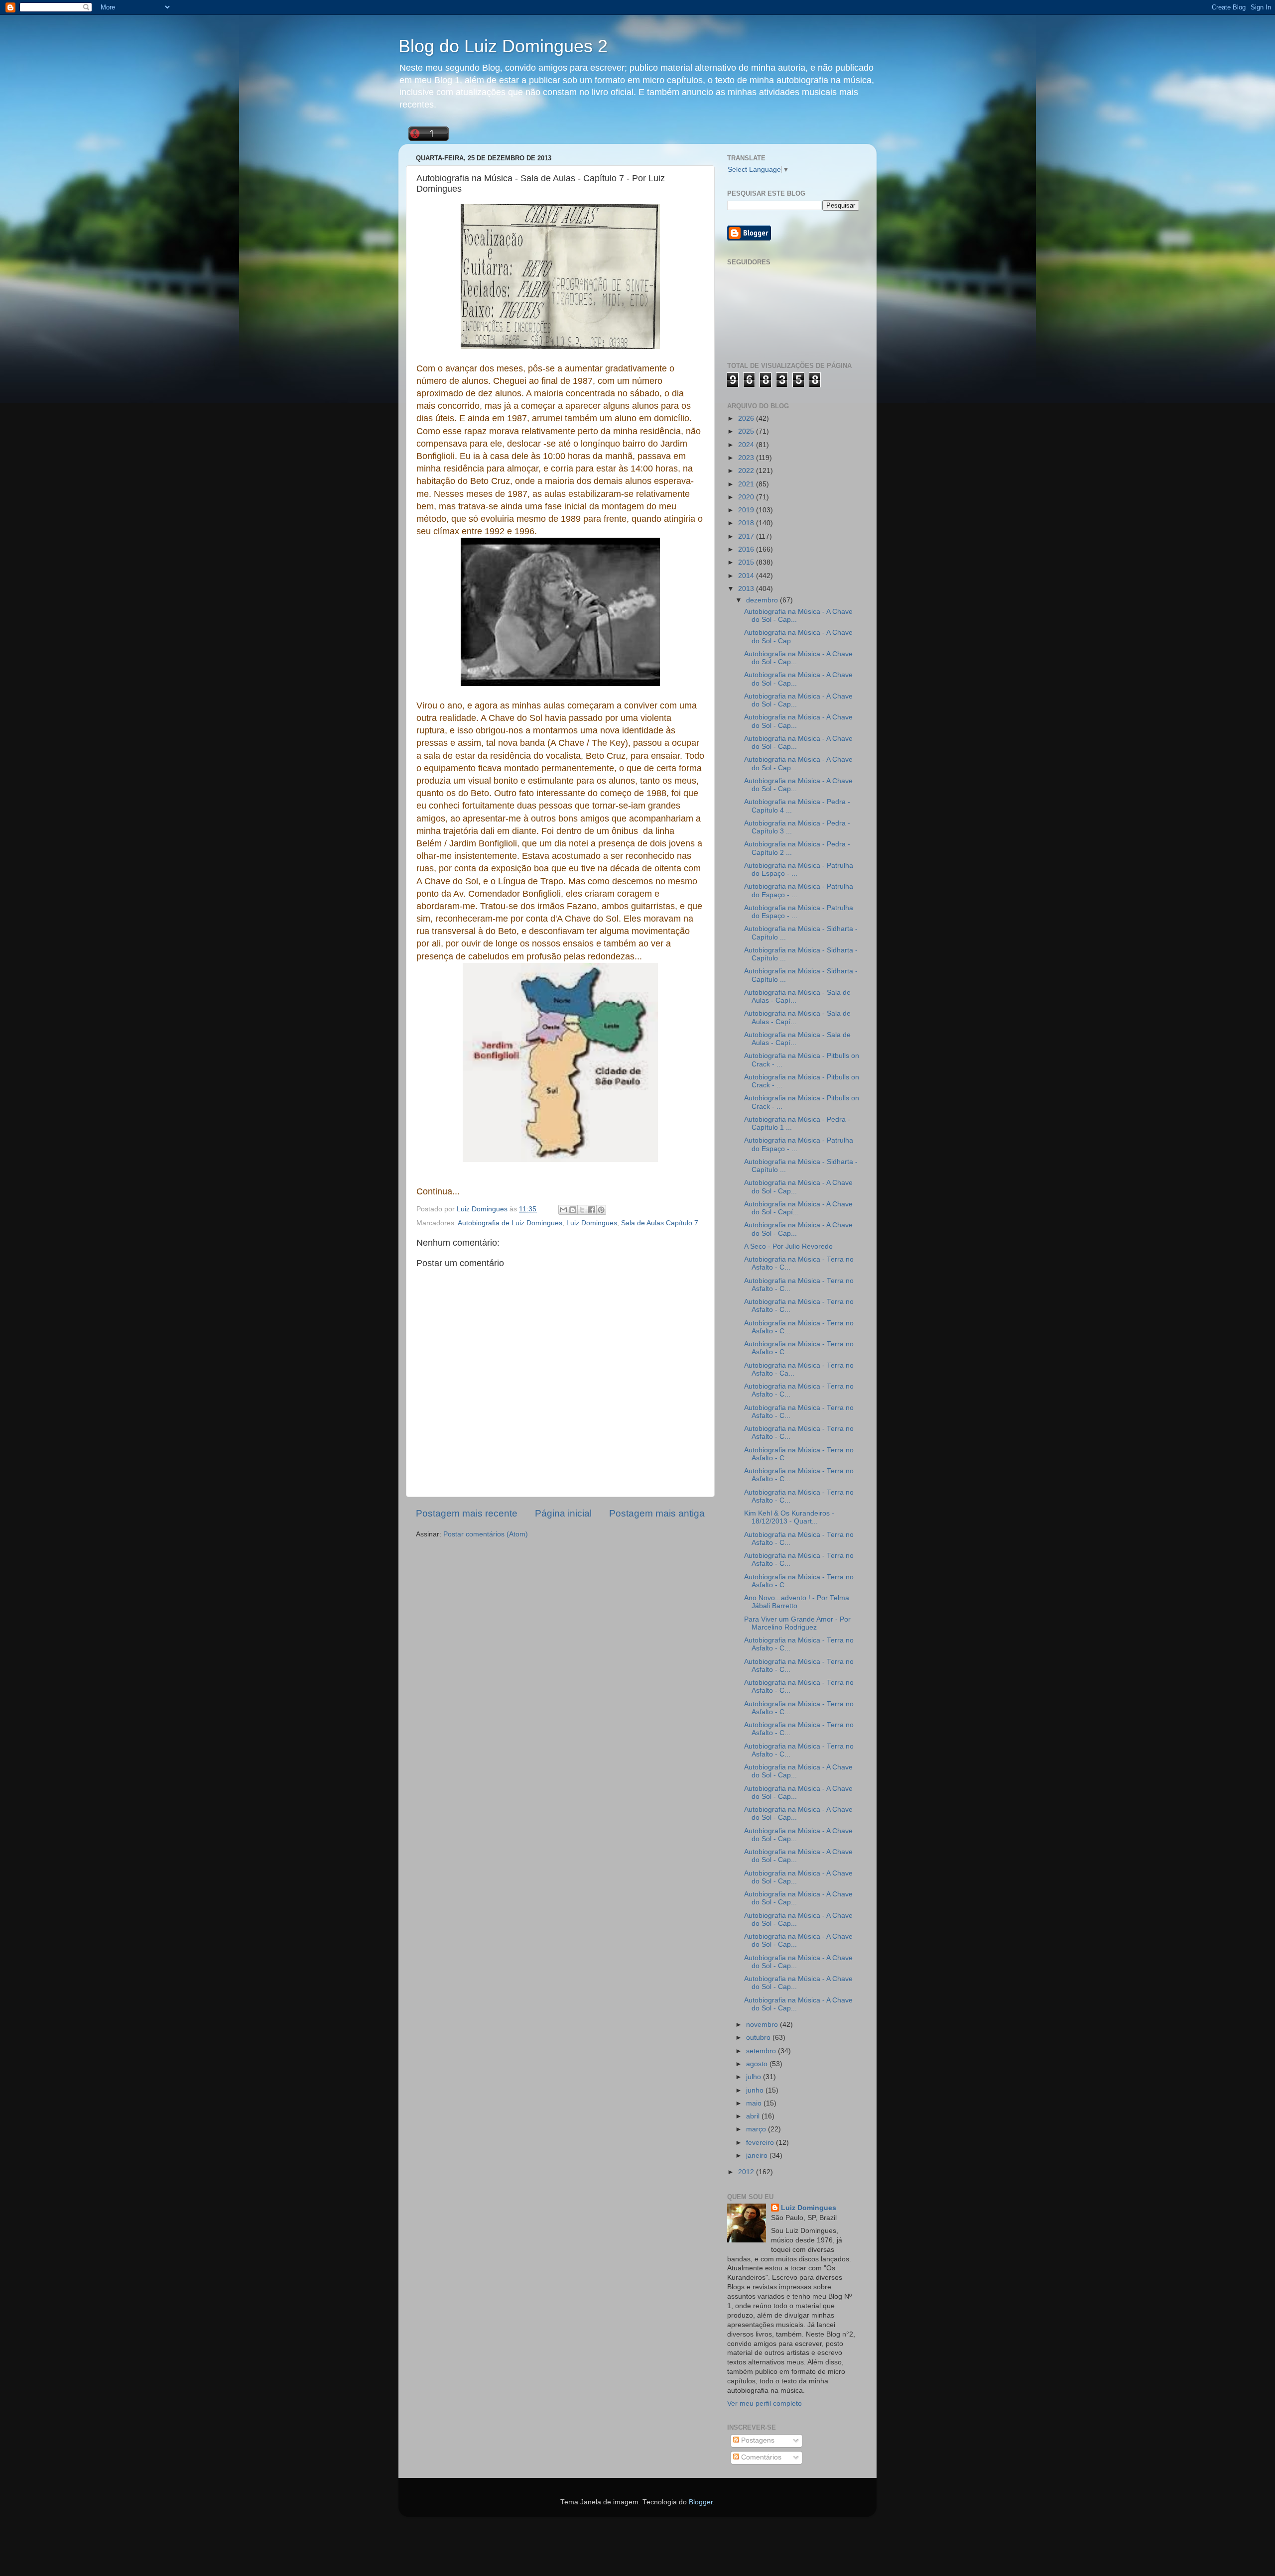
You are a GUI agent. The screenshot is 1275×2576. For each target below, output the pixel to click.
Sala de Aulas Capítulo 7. (661, 1223)
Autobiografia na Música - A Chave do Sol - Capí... (798, 1208)
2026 (747, 418)
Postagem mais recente (467, 1513)
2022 (747, 471)
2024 (747, 445)
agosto (758, 2064)
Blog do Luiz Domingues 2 (503, 46)
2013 (747, 589)
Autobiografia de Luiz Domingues (510, 1223)
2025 (747, 431)
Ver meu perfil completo (765, 2403)
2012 (747, 2172)
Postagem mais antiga (657, 1513)
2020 (747, 497)
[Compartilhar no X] (582, 1210)
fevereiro (761, 2143)
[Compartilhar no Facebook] (592, 1210)
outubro (759, 2038)
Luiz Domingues (592, 1223)
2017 (747, 536)
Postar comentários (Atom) (486, 1534)
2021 (747, 484)
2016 (747, 549)
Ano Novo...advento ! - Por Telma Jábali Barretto (797, 1602)
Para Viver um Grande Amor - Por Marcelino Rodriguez (797, 1623)
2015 (747, 562)
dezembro (763, 600)
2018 (747, 523)
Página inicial (563, 1513)
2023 (747, 458)
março (757, 2129)
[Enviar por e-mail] (563, 1210)
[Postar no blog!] (573, 1210)
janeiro (758, 2156)
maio (755, 2103)
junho (756, 2090)
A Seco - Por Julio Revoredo (788, 1246)
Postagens (757, 2440)
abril (754, 2116)
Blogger (701, 2502)
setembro (762, 2051)
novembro (763, 2025)
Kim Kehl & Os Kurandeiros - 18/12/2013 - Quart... (789, 1517)
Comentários (760, 2457)
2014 (747, 576)
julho (755, 2077)
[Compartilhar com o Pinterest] (601, 1210)
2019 (747, 510)
